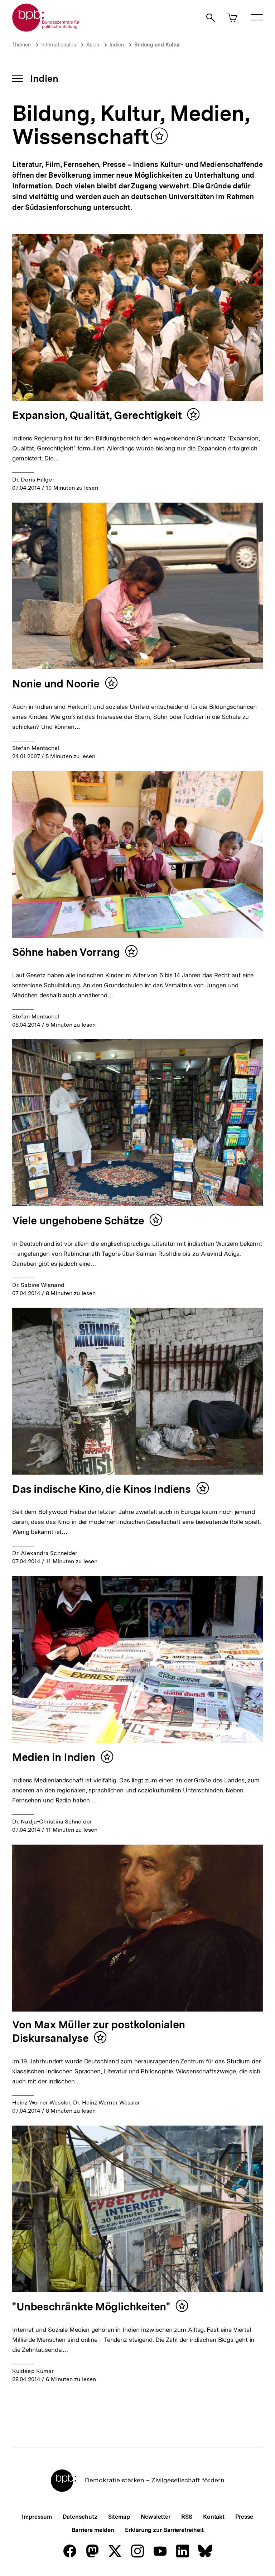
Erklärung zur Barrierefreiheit (164, 2530)
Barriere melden (93, 2530)
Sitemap (119, 2517)
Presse (244, 2517)
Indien (117, 45)
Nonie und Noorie (56, 684)
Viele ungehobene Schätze (78, 1220)
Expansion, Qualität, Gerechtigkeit (97, 415)
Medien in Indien (54, 1757)
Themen (21, 45)
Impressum (37, 2517)
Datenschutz (80, 2517)
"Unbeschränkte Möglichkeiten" (91, 2306)
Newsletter (156, 2517)
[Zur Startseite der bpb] (46, 29)
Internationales (59, 45)
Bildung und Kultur (157, 45)
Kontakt (214, 2517)
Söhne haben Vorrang (66, 952)
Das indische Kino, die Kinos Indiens (102, 1489)
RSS (187, 2517)
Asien (93, 45)
